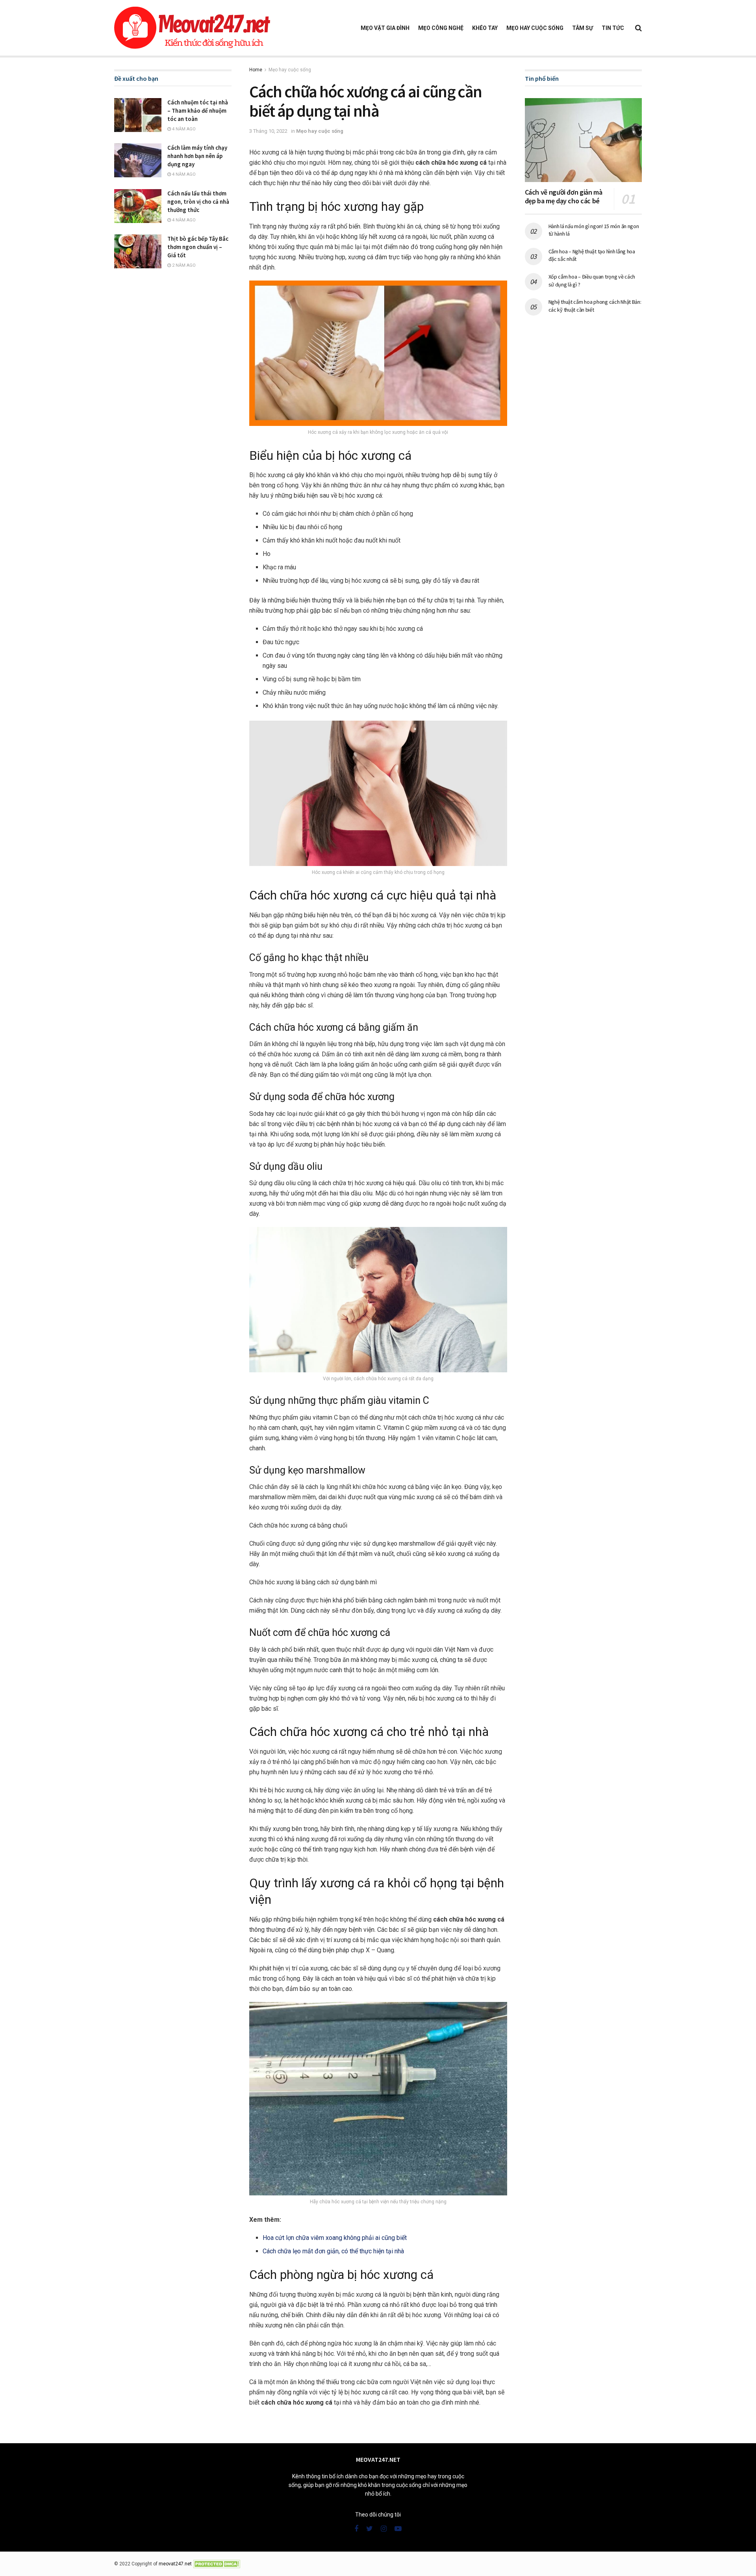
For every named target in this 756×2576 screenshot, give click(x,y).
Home (256, 70)
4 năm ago (183, 129)
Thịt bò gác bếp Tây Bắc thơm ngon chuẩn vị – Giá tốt (198, 247)
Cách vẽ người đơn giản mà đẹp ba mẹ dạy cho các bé (564, 197)
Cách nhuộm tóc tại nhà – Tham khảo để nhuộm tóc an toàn (198, 111)
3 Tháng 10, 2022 (268, 131)
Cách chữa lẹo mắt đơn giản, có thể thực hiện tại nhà (333, 2251)
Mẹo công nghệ (441, 28)
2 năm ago (183, 265)
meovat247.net (175, 2564)
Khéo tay (485, 28)
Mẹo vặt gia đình (385, 28)
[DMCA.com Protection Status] (217, 2564)
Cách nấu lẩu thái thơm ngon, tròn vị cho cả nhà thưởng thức (198, 202)
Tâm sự (583, 28)
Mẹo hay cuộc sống (535, 28)
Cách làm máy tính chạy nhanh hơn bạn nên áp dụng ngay (197, 156)
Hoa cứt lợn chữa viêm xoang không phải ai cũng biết (335, 2238)
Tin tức (613, 28)
